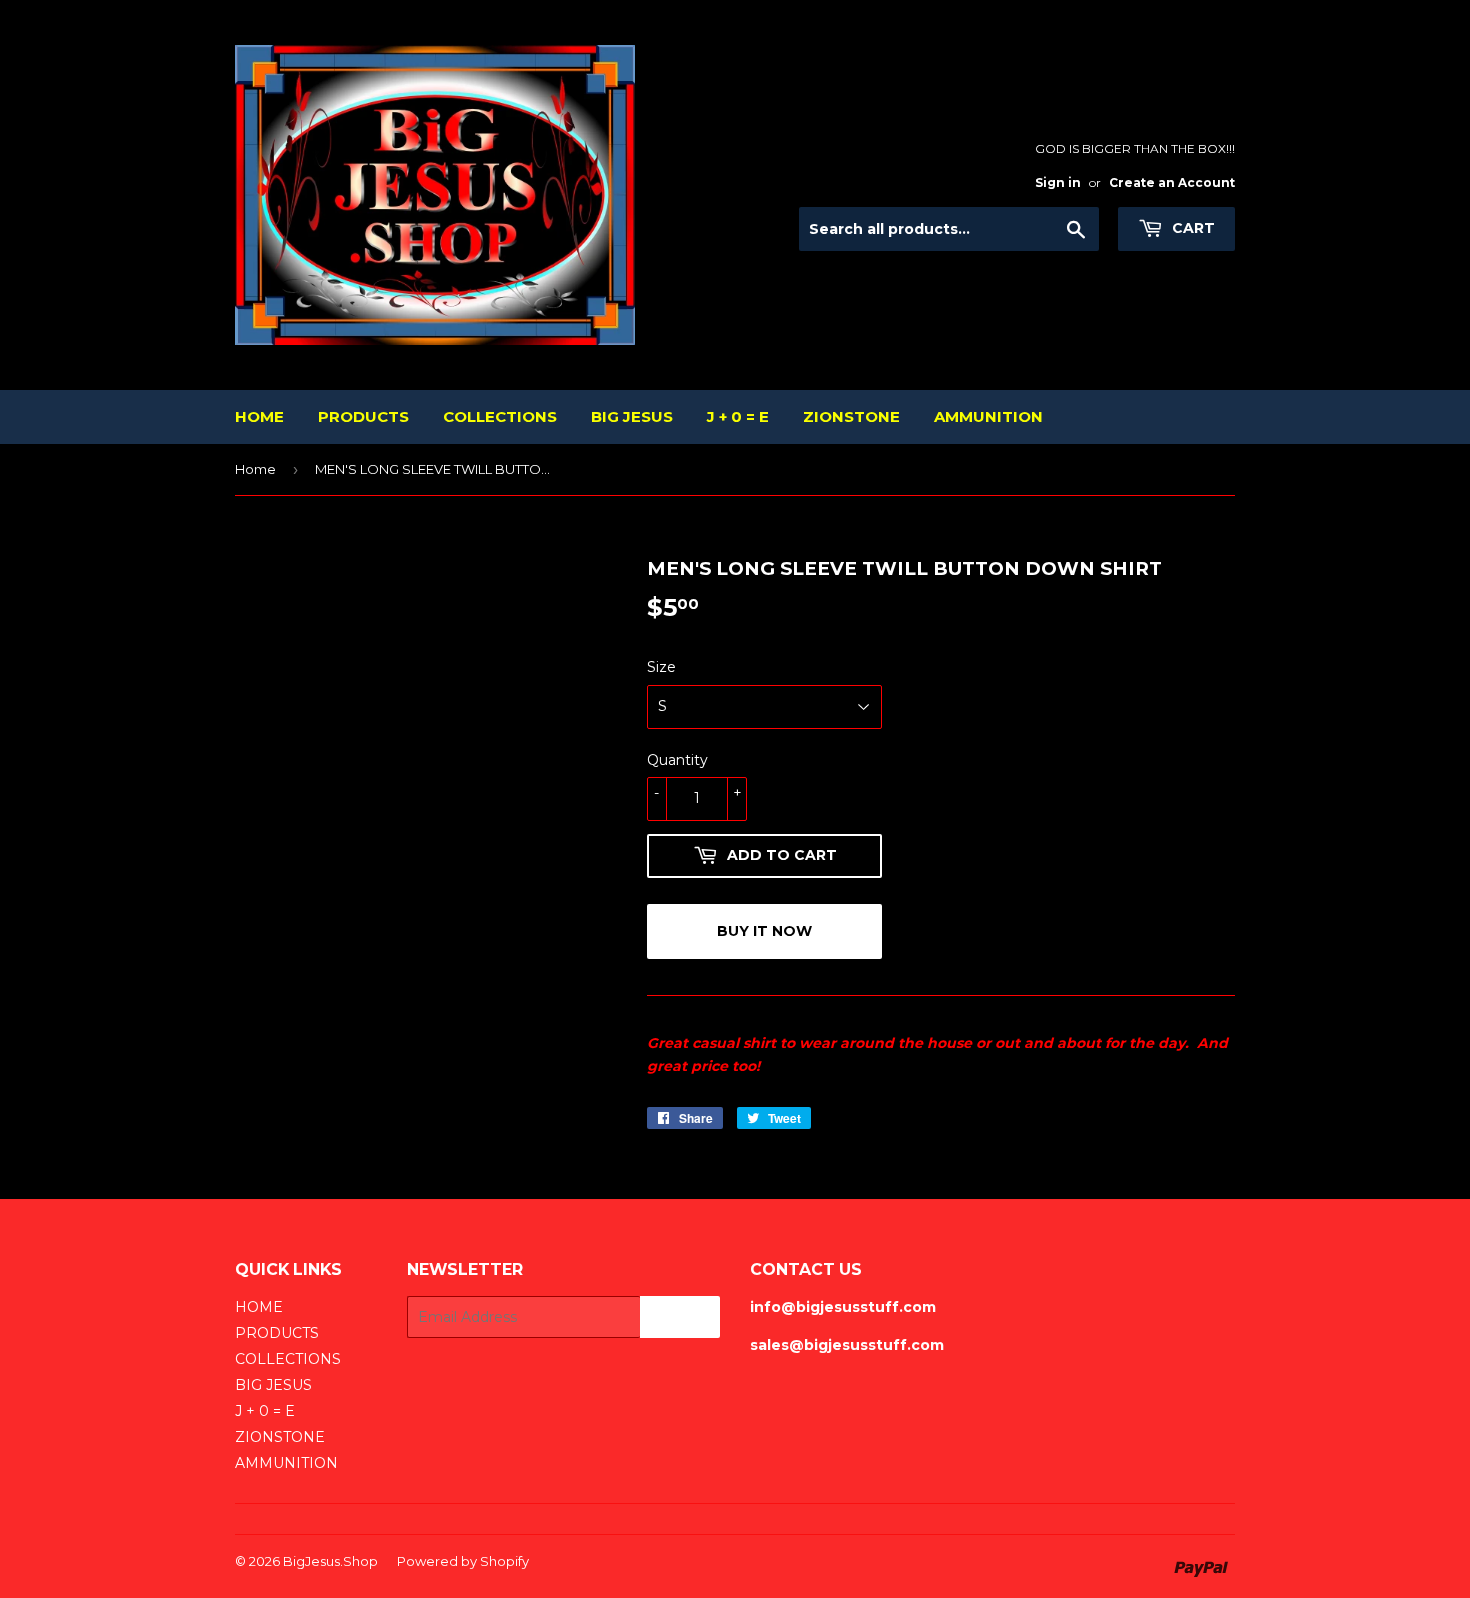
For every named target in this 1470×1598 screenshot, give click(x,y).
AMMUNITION (988, 416)
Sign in (1058, 182)
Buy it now (764, 931)
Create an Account (1172, 182)
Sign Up (680, 1317)
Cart (1191, 228)
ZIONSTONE (851, 416)
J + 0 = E (738, 416)
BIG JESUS (632, 416)
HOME (259, 416)
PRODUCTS (363, 416)
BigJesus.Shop (330, 1561)
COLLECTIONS (500, 416)
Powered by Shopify (463, 1561)
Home (255, 469)
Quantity (677, 760)
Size (661, 667)
